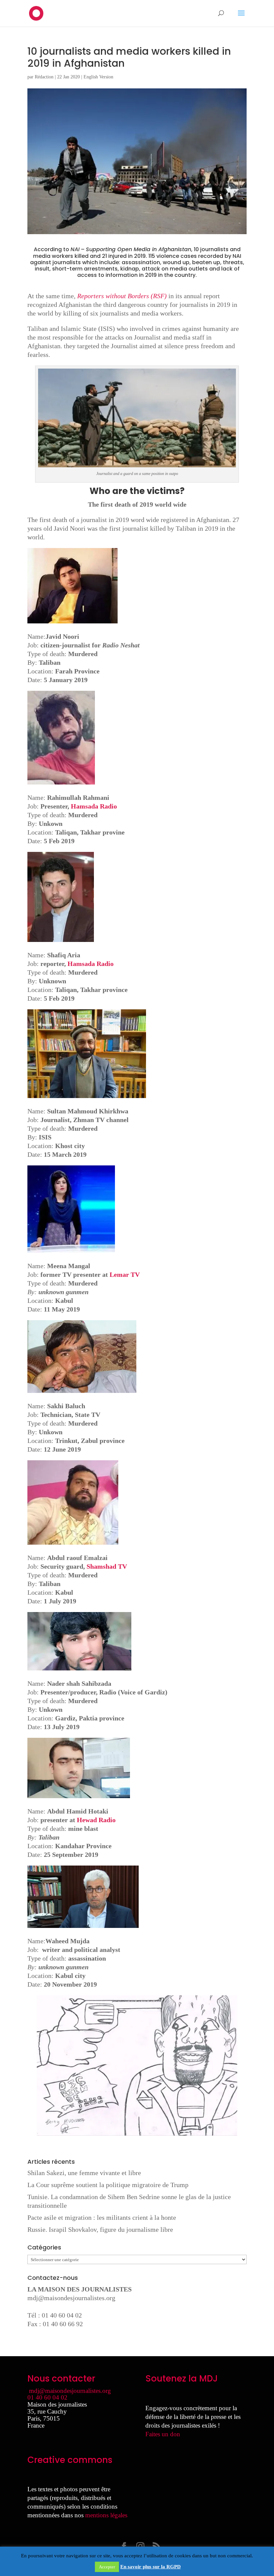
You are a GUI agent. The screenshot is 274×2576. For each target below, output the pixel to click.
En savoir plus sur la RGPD (151, 2567)
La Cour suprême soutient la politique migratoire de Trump (108, 2185)
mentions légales (106, 2515)
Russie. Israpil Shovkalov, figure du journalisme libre (100, 2229)
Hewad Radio (96, 1820)
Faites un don (163, 2434)
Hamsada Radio (94, 806)
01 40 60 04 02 (47, 2397)
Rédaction (44, 77)
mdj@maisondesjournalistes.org (71, 2298)
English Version (98, 77)
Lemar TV (125, 1274)
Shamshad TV (107, 1566)
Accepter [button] (107, 2567)
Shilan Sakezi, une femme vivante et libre (84, 2173)
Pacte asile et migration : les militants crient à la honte (102, 2217)
